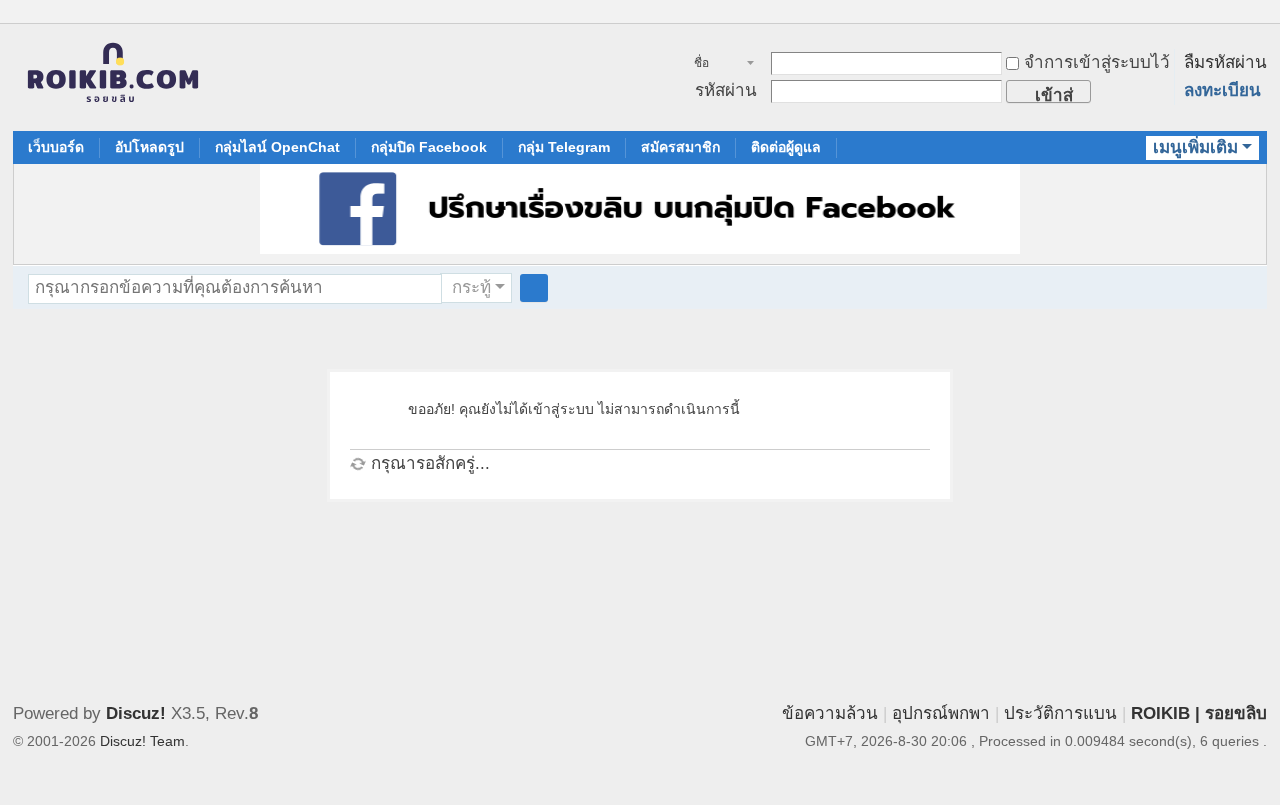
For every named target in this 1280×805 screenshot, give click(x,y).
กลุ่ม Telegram (564, 147)
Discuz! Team (142, 741)
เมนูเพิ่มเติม (1195, 147)
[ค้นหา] (534, 288)
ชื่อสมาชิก (712, 65)
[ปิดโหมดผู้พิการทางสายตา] (1239, 14)
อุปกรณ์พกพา (941, 713)
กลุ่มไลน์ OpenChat (277, 147)
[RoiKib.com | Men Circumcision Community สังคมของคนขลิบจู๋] (113, 77)
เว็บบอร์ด (56, 147)
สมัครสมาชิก (680, 147)
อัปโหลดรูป (149, 147)
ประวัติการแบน (1060, 713)
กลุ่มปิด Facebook (429, 147)
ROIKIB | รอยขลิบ (1199, 713)
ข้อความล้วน (830, 713)
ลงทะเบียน (1222, 90)
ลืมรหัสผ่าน (1225, 62)
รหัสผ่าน (726, 90)
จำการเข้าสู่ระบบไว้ (1097, 62)
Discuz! (136, 713)
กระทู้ (471, 287)
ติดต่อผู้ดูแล (786, 147)
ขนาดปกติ (1258, 22)
